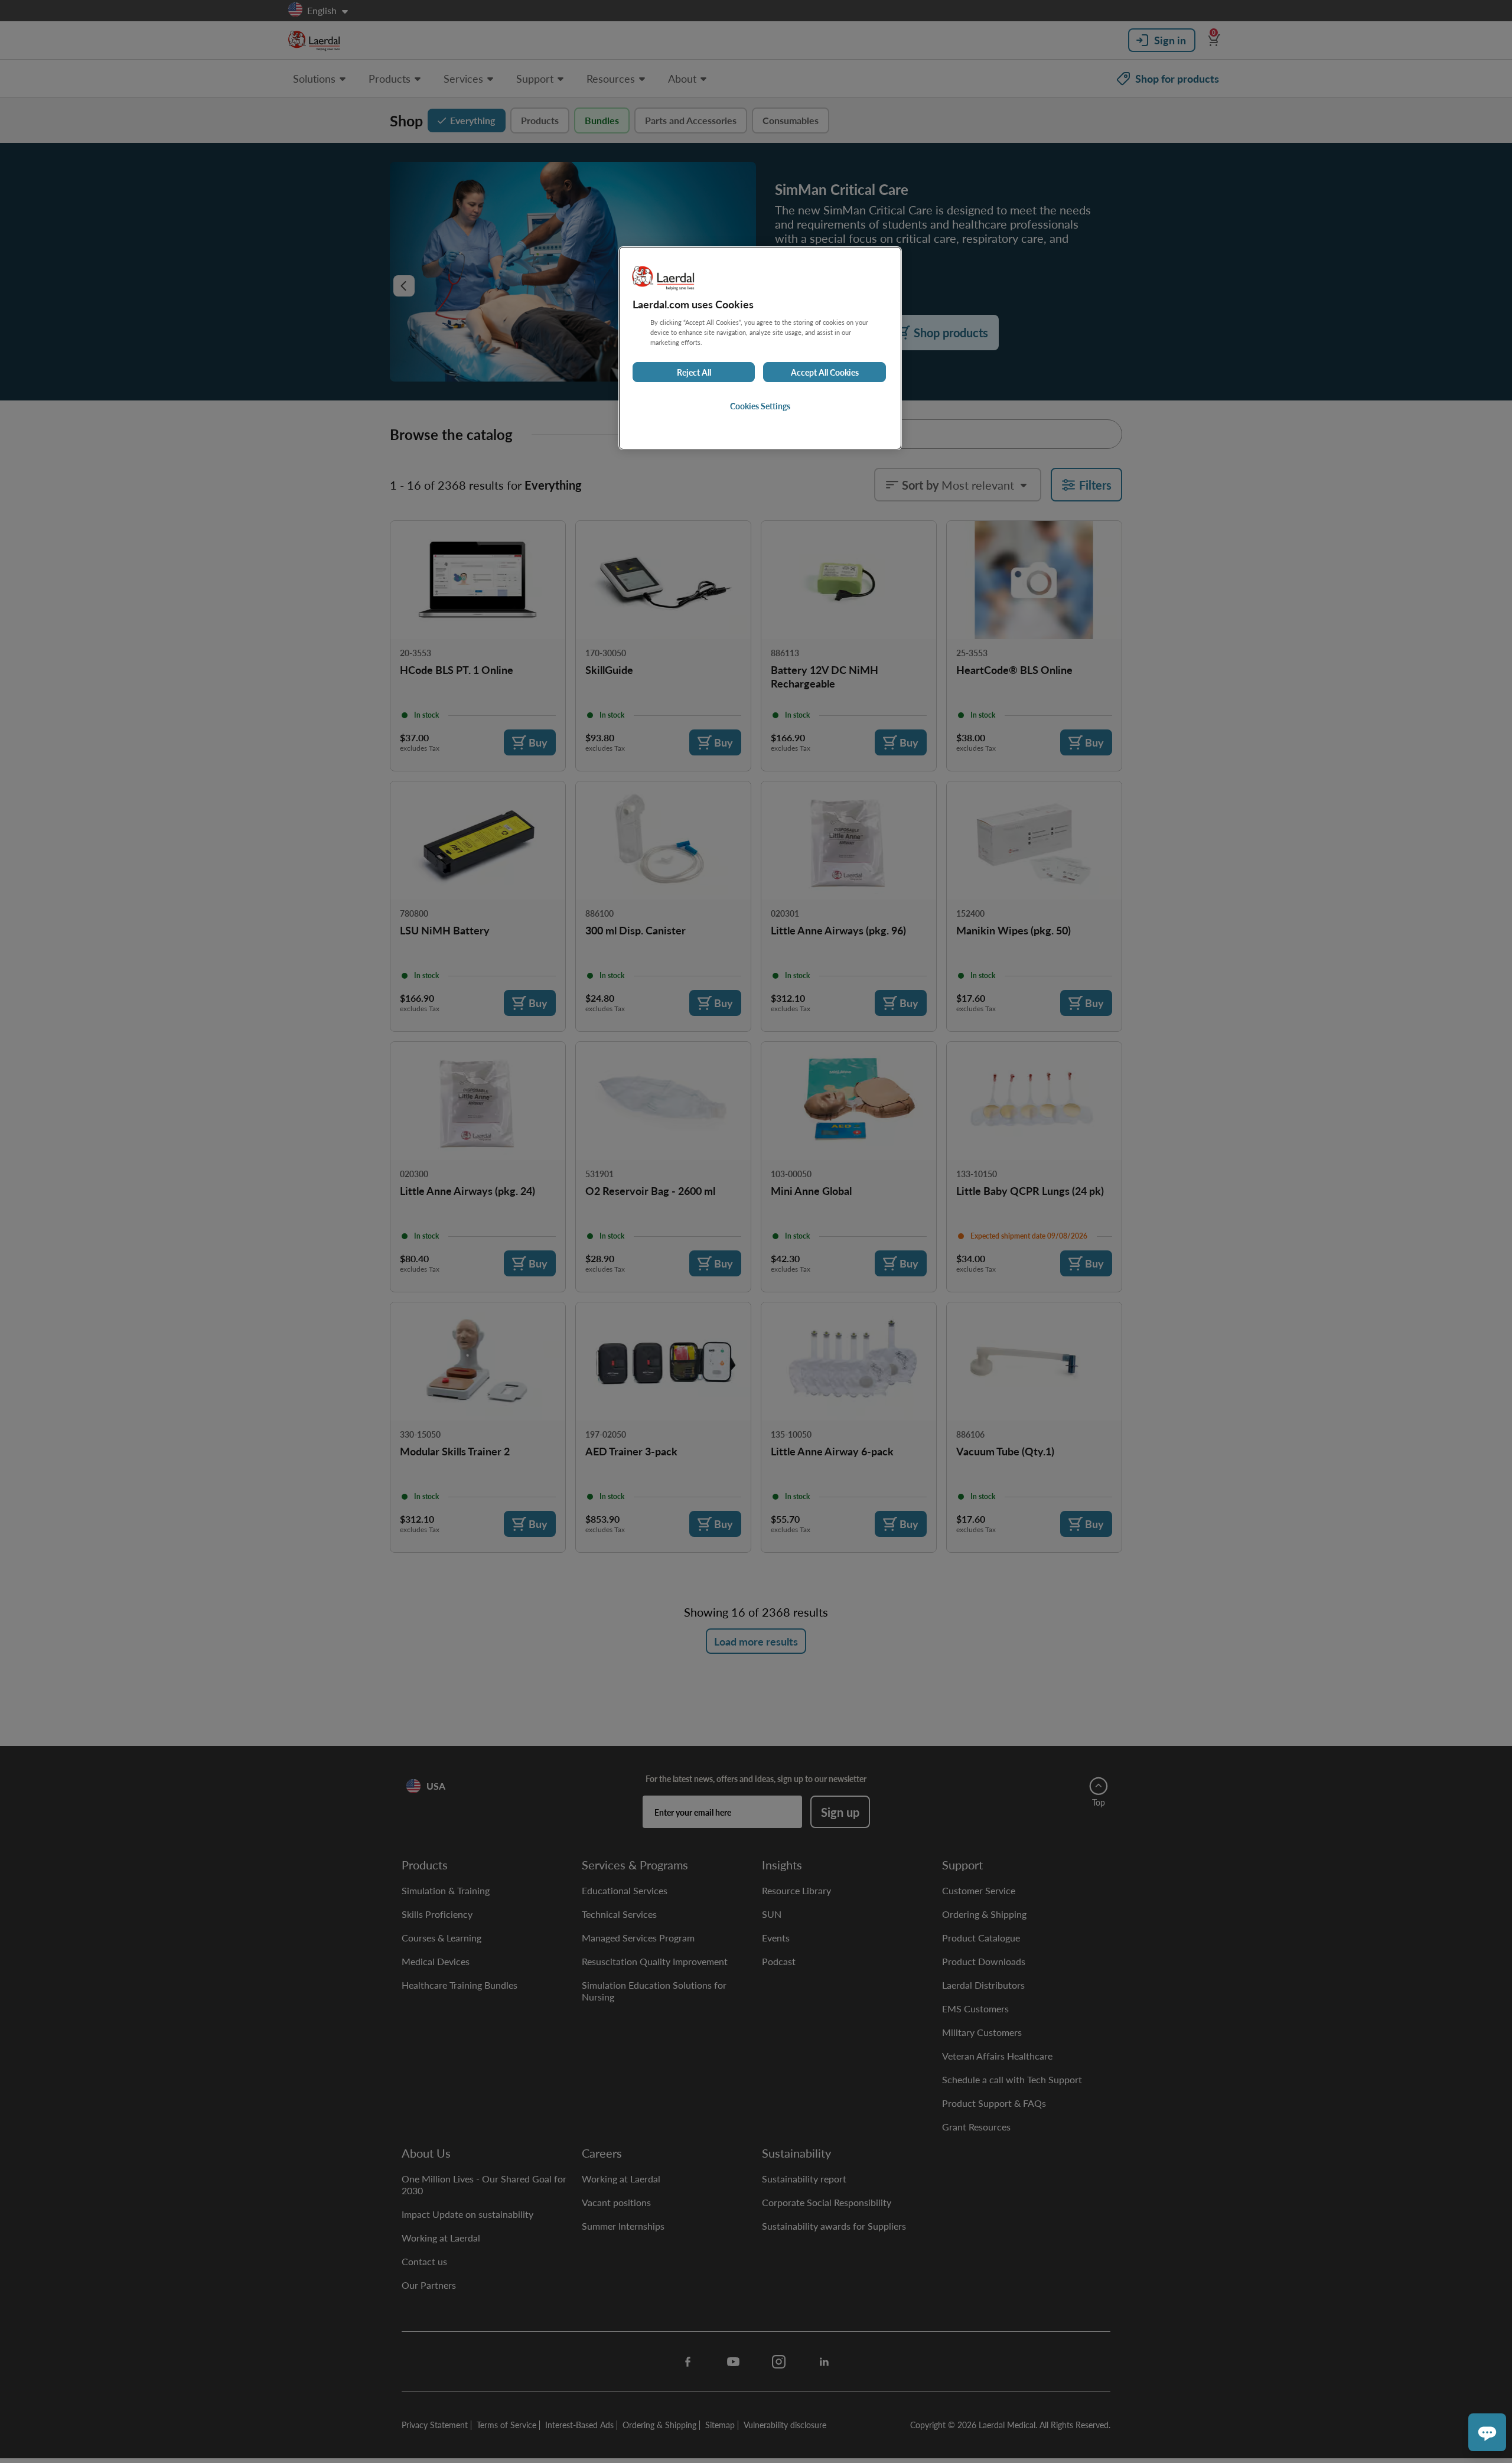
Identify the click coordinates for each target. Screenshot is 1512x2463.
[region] (760, 348)
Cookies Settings (760, 406)
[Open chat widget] (1487, 2432)
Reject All (694, 372)
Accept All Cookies (825, 372)
